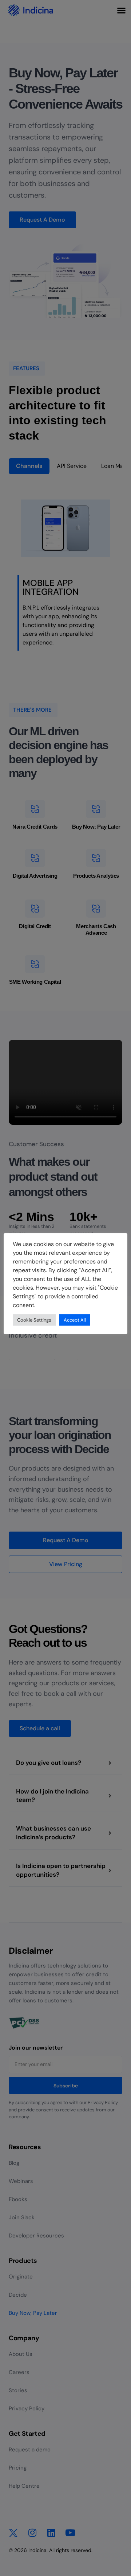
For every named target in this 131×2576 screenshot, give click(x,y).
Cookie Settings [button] (34, 1320)
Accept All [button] (75, 1320)
